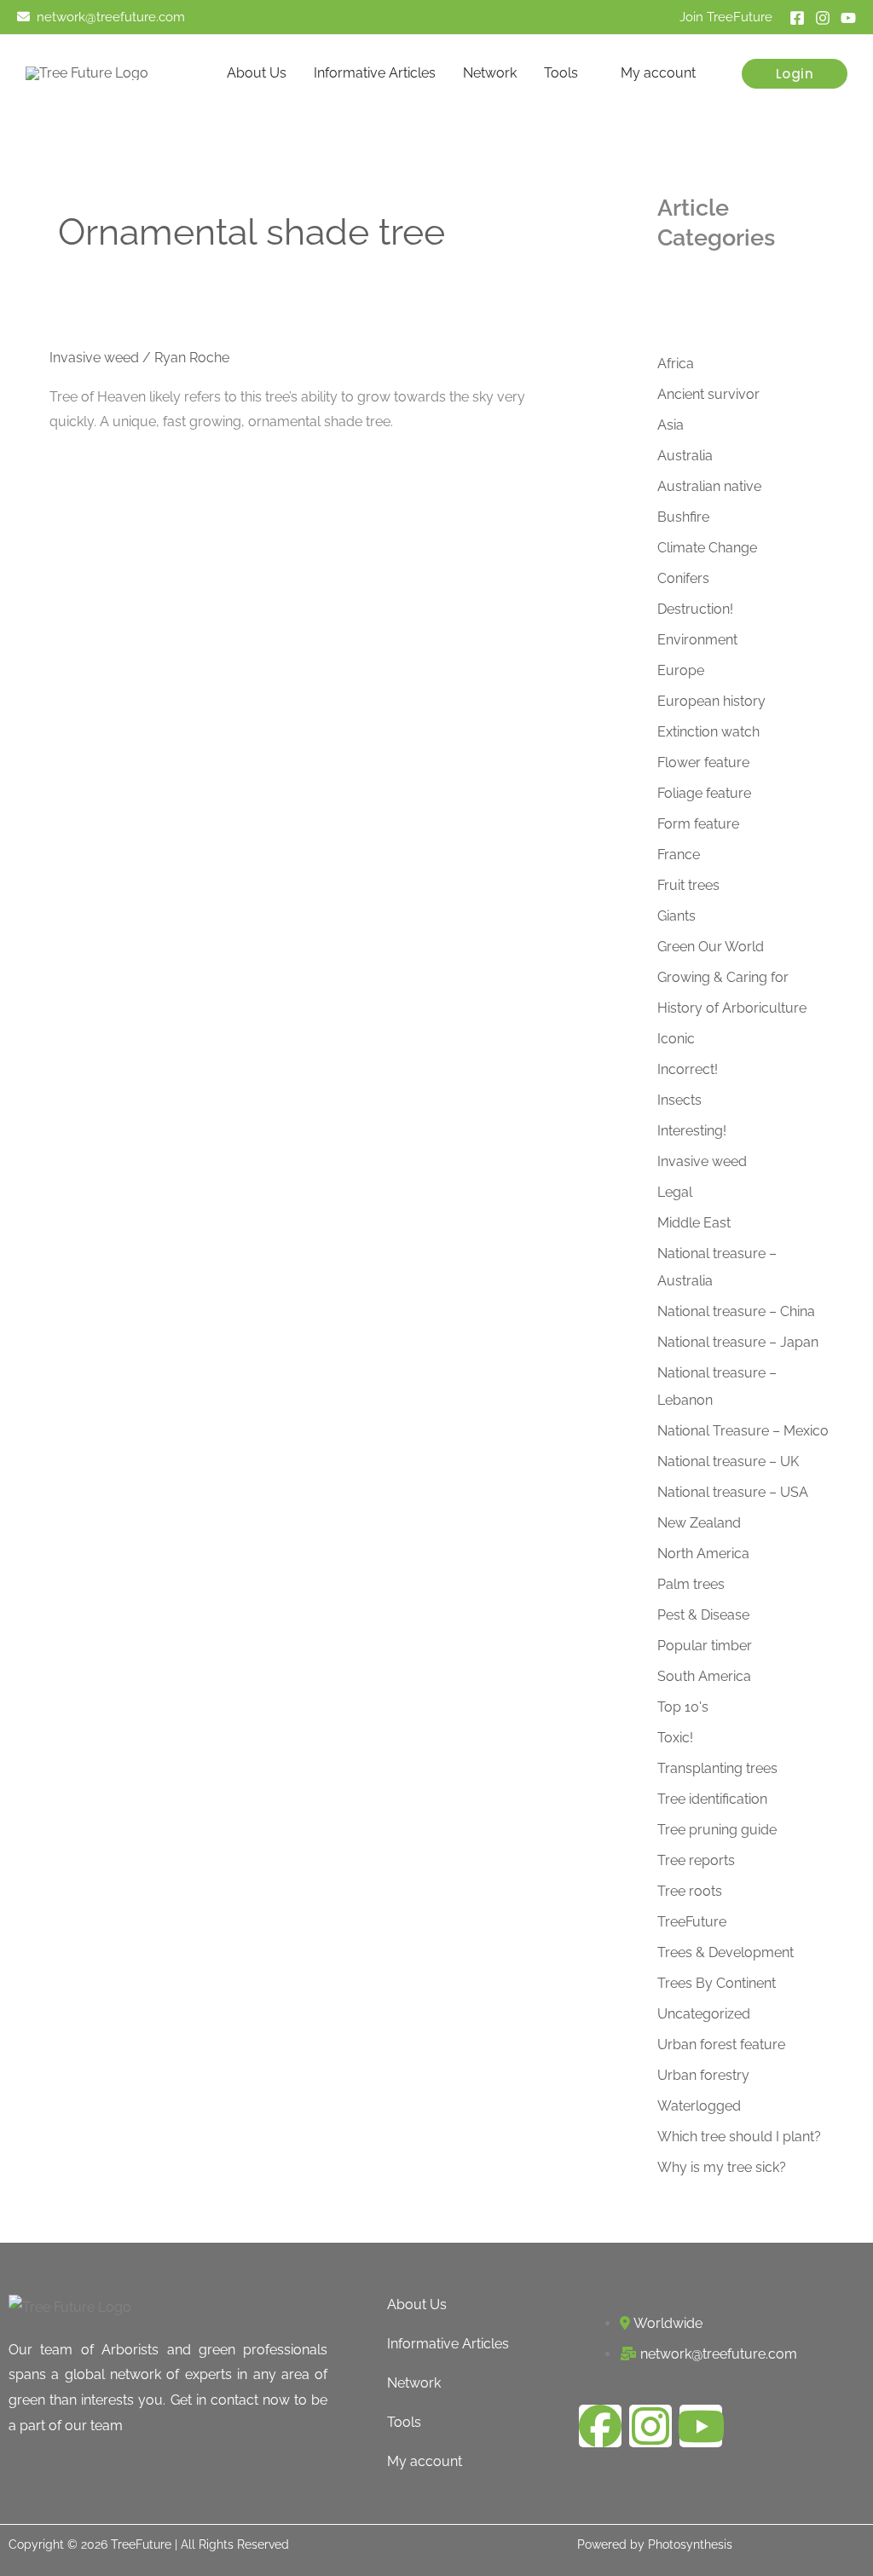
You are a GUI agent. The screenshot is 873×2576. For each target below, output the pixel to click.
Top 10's (683, 1707)
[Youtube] (848, 18)
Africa (676, 364)
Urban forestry (703, 2075)
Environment (697, 640)
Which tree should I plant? (739, 2137)
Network (490, 73)
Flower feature (703, 762)
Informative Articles (375, 73)
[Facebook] (797, 18)
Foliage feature (704, 793)
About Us (257, 73)
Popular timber (705, 1646)
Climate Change (707, 548)
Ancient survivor (708, 394)
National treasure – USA (733, 1492)
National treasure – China (736, 1311)
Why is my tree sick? (722, 2167)
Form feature (698, 824)
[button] (795, 74)
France (679, 855)
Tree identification (712, 1799)
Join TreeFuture (726, 17)
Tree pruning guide (717, 1830)
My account (658, 73)
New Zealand (699, 1523)
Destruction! (695, 609)
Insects (679, 1100)
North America (703, 1554)
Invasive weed (94, 358)
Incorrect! (688, 1069)
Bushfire (683, 517)
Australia (685, 456)
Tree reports (696, 1860)
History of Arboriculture (732, 1008)
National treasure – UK (728, 1461)
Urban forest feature (721, 2045)
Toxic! (675, 1738)
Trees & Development (726, 1952)
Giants (676, 916)
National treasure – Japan (738, 1342)
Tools (561, 73)
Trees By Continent (717, 1983)
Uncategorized (704, 2014)
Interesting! (692, 1131)
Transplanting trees (717, 1768)
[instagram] (823, 18)
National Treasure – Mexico (743, 1431)
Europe (681, 670)
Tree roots (690, 1891)
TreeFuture (692, 1922)
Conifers (683, 578)
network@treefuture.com (111, 17)
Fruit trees (688, 885)
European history (711, 701)
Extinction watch (708, 732)
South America (704, 1676)
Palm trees (691, 1584)
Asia (671, 425)
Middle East (694, 1223)
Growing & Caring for (723, 977)
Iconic (676, 1039)
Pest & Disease (703, 1615)
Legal (675, 1192)
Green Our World (711, 947)
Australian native (709, 486)
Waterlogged (699, 2106)
